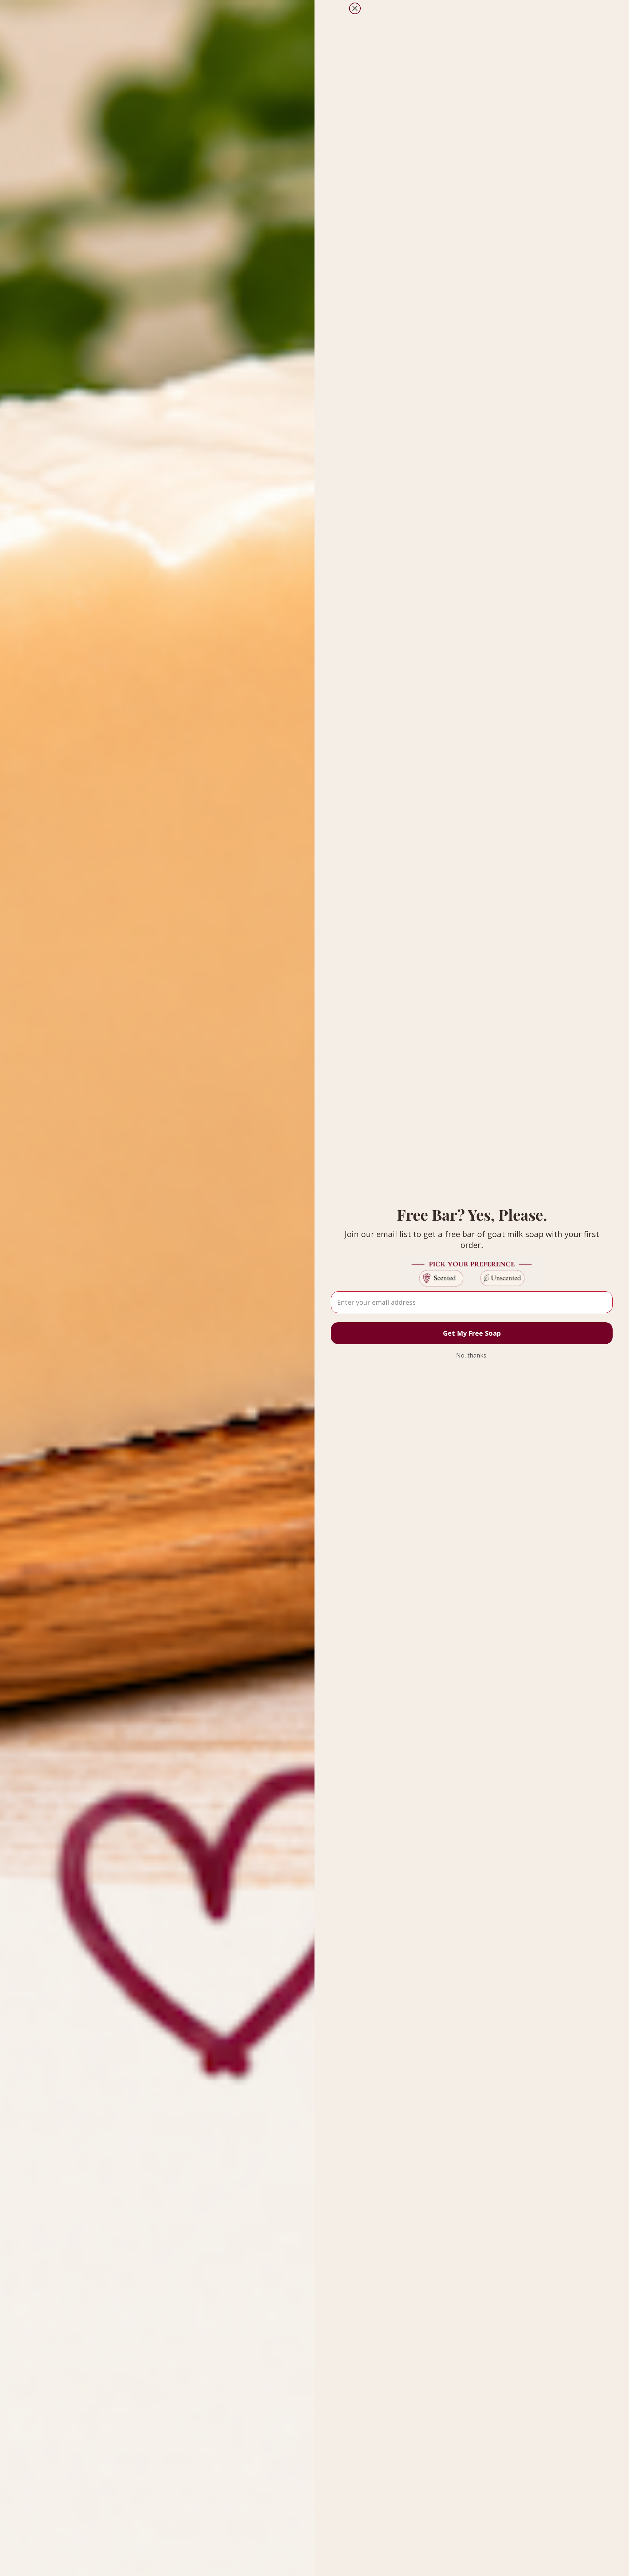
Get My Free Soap (472, 1333)
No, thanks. (472, 1355)
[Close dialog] (355, 8)
